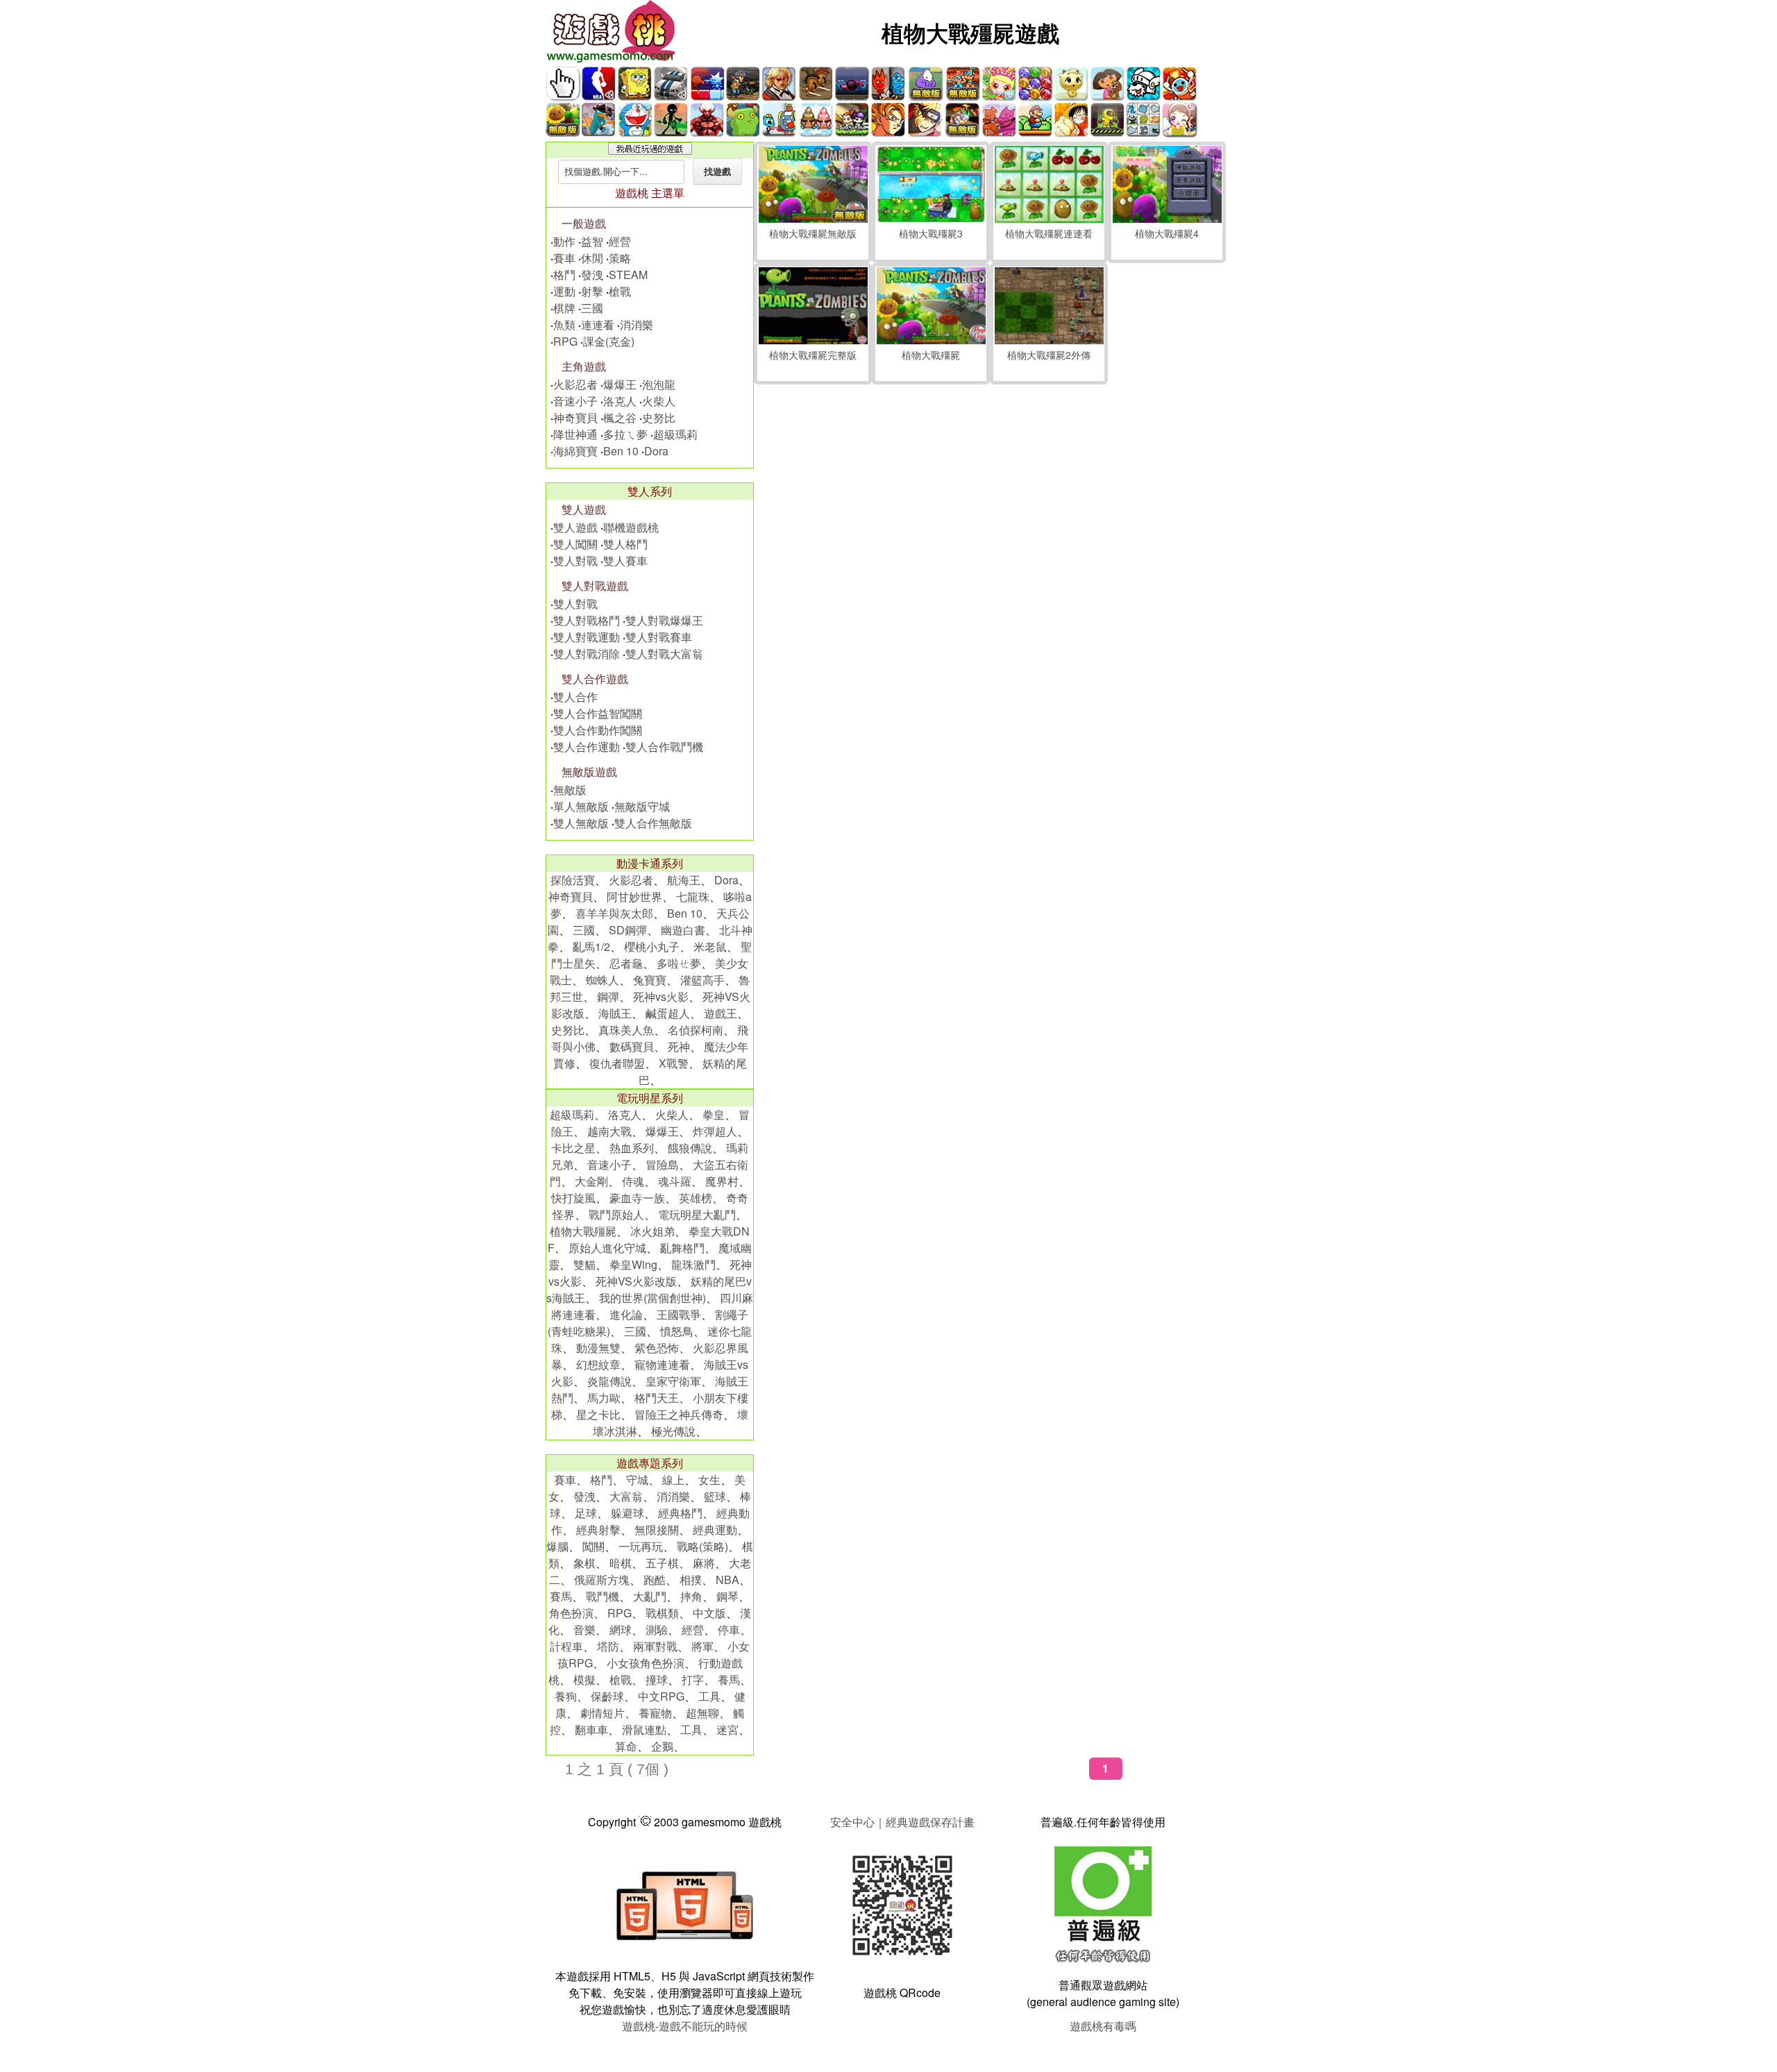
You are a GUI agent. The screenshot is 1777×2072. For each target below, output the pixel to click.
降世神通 (575, 434)
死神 (679, 1046)
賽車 (564, 258)
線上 (673, 1480)
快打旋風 (573, 1198)
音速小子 (575, 401)
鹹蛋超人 (668, 1013)
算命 (626, 1746)
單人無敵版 (581, 806)
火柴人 (659, 401)
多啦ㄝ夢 (679, 963)
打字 (693, 1679)
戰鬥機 (603, 1596)
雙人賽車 (625, 561)
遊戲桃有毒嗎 (1103, 2026)
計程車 (566, 1646)
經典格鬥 (680, 1513)
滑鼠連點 (644, 1729)
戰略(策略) (702, 1546)
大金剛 (591, 1181)
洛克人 (620, 401)
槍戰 (620, 291)
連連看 (598, 325)
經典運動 (715, 1530)
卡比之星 (573, 1148)
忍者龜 (626, 963)
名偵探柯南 (696, 1030)
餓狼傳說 (690, 1148)
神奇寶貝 (575, 418)
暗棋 (621, 1563)
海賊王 (615, 1013)
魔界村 (722, 1181)
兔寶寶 (650, 980)
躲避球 (628, 1513)
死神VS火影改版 (636, 1281)
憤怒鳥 (677, 1331)
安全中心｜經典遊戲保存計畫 (902, 1822)
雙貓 (584, 1264)
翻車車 (591, 1729)
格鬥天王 (657, 1398)
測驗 (657, 1629)
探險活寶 (573, 880)
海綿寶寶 (575, 451)
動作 (564, 241)
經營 (620, 241)
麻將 (704, 1563)
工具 (709, 1696)
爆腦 (557, 1546)
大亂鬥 (650, 1596)
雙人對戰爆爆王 (664, 620)
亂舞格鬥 (682, 1248)
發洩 (592, 275)
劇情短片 (603, 1713)
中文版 (709, 1613)
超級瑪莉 (675, 434)
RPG (565, 341)
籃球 (715, 1496)
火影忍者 (575, 384)
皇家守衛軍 (673, 1381)
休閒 (592, 258)
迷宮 (727, 1729)
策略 (620, 258)
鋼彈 (608, 996)
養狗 (566, 1696)
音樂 (584, 1629)
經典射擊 (598, 1530)
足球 (586, 1513)
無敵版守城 (642, 806)
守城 (637, 1480)
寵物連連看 (662, 1364)
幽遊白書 (683, 930)
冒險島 (662, 1164)
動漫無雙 (598, 1348)
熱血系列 (632, 1148)
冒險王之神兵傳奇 (679, 1414)
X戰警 (674, 1063)
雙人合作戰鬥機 (664, 747)
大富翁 (626, 1496)
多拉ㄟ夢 (625, 434)
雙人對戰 (575, 561)
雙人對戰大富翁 (664, 654)
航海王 (684, 880)
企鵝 (662, 1746)
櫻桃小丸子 (652, 946)
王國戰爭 (679, 1314)
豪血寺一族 (637, 1198)
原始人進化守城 (607, 1248)
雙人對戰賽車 (659, 637)
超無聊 (702, 1713)
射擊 (592, 291)
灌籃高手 (702, 980)
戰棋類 (662, 1613)
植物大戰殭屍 (583, 1231)
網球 (621, 1629)
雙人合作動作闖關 (598, 730)
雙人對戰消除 (587, 654)
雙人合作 (575, 697)
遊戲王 (721, 1013)
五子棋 (662, 1563)
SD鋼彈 (628, 930)
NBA (727, 1580)
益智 (592, 241)
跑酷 (655, 1580)
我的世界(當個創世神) (652, 1298)
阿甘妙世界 (634, 896)
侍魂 (633, 1181)
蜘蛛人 (603, 980)
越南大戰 (609, 1131)
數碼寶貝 (632, 1046)
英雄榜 (696, 1198)
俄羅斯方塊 (602, 1580)
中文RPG (661, 1696)
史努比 (659, 418)
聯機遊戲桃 (631, 527)
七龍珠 (693, 896)
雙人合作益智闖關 (598, 713)
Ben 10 (621, 451)
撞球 (657, 1679)
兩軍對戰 (655, 1646)
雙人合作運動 (587, 747)
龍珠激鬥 (693, 1264)
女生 (709, 1480)
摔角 (691, 1596)
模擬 (584, 1679)
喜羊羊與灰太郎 (614, 913)
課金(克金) (609, 341)
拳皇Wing (633, 1264)
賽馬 (561, 1596)
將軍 (702, 1646)
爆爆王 (620, 384)
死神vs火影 (661, 996)
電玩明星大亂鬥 (697, 1214)
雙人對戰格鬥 (587, 620)
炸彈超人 (715, 1131)
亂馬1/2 (591, 946)
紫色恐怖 (657, 1348)
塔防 (608, 1646)
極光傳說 (673, 1431)
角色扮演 (571, 1613)
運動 (564, 291)
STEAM (628, 275)
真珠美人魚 (626, 1030)
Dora (656, 451)
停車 (729, 1629)
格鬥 (564, 275)
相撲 (691, 1580)
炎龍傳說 (609, 1381)
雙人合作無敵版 (653, 823)
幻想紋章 (598, 1364)
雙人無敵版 (581, 823)
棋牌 (564, 308)
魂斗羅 (675, 1181)
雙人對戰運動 (587, 637)
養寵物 (655, 1713)
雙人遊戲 (575, 527)
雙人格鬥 (625, 544)
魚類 (564, 325)
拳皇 (714, 1114)
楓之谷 (620, 418)
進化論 (626, 1314)
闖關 (593, 1546)
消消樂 (637, 325)
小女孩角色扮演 (646, 1663)
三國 (592, 308)
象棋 (584, 1563)
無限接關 (657, 1530)
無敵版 (570, 790)
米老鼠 (710, 946)
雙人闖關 (575, 544)
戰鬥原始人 (616, 1214)
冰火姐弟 (652, 1231)
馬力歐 (604, 1398)
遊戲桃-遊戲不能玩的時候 (685, 2026)
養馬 (729, 1679)
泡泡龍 (659, 384)
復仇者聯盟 (617, 1063)
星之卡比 (598, 1414)
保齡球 (607, 1696)
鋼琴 (727, 1596)
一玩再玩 (641, 1546)
